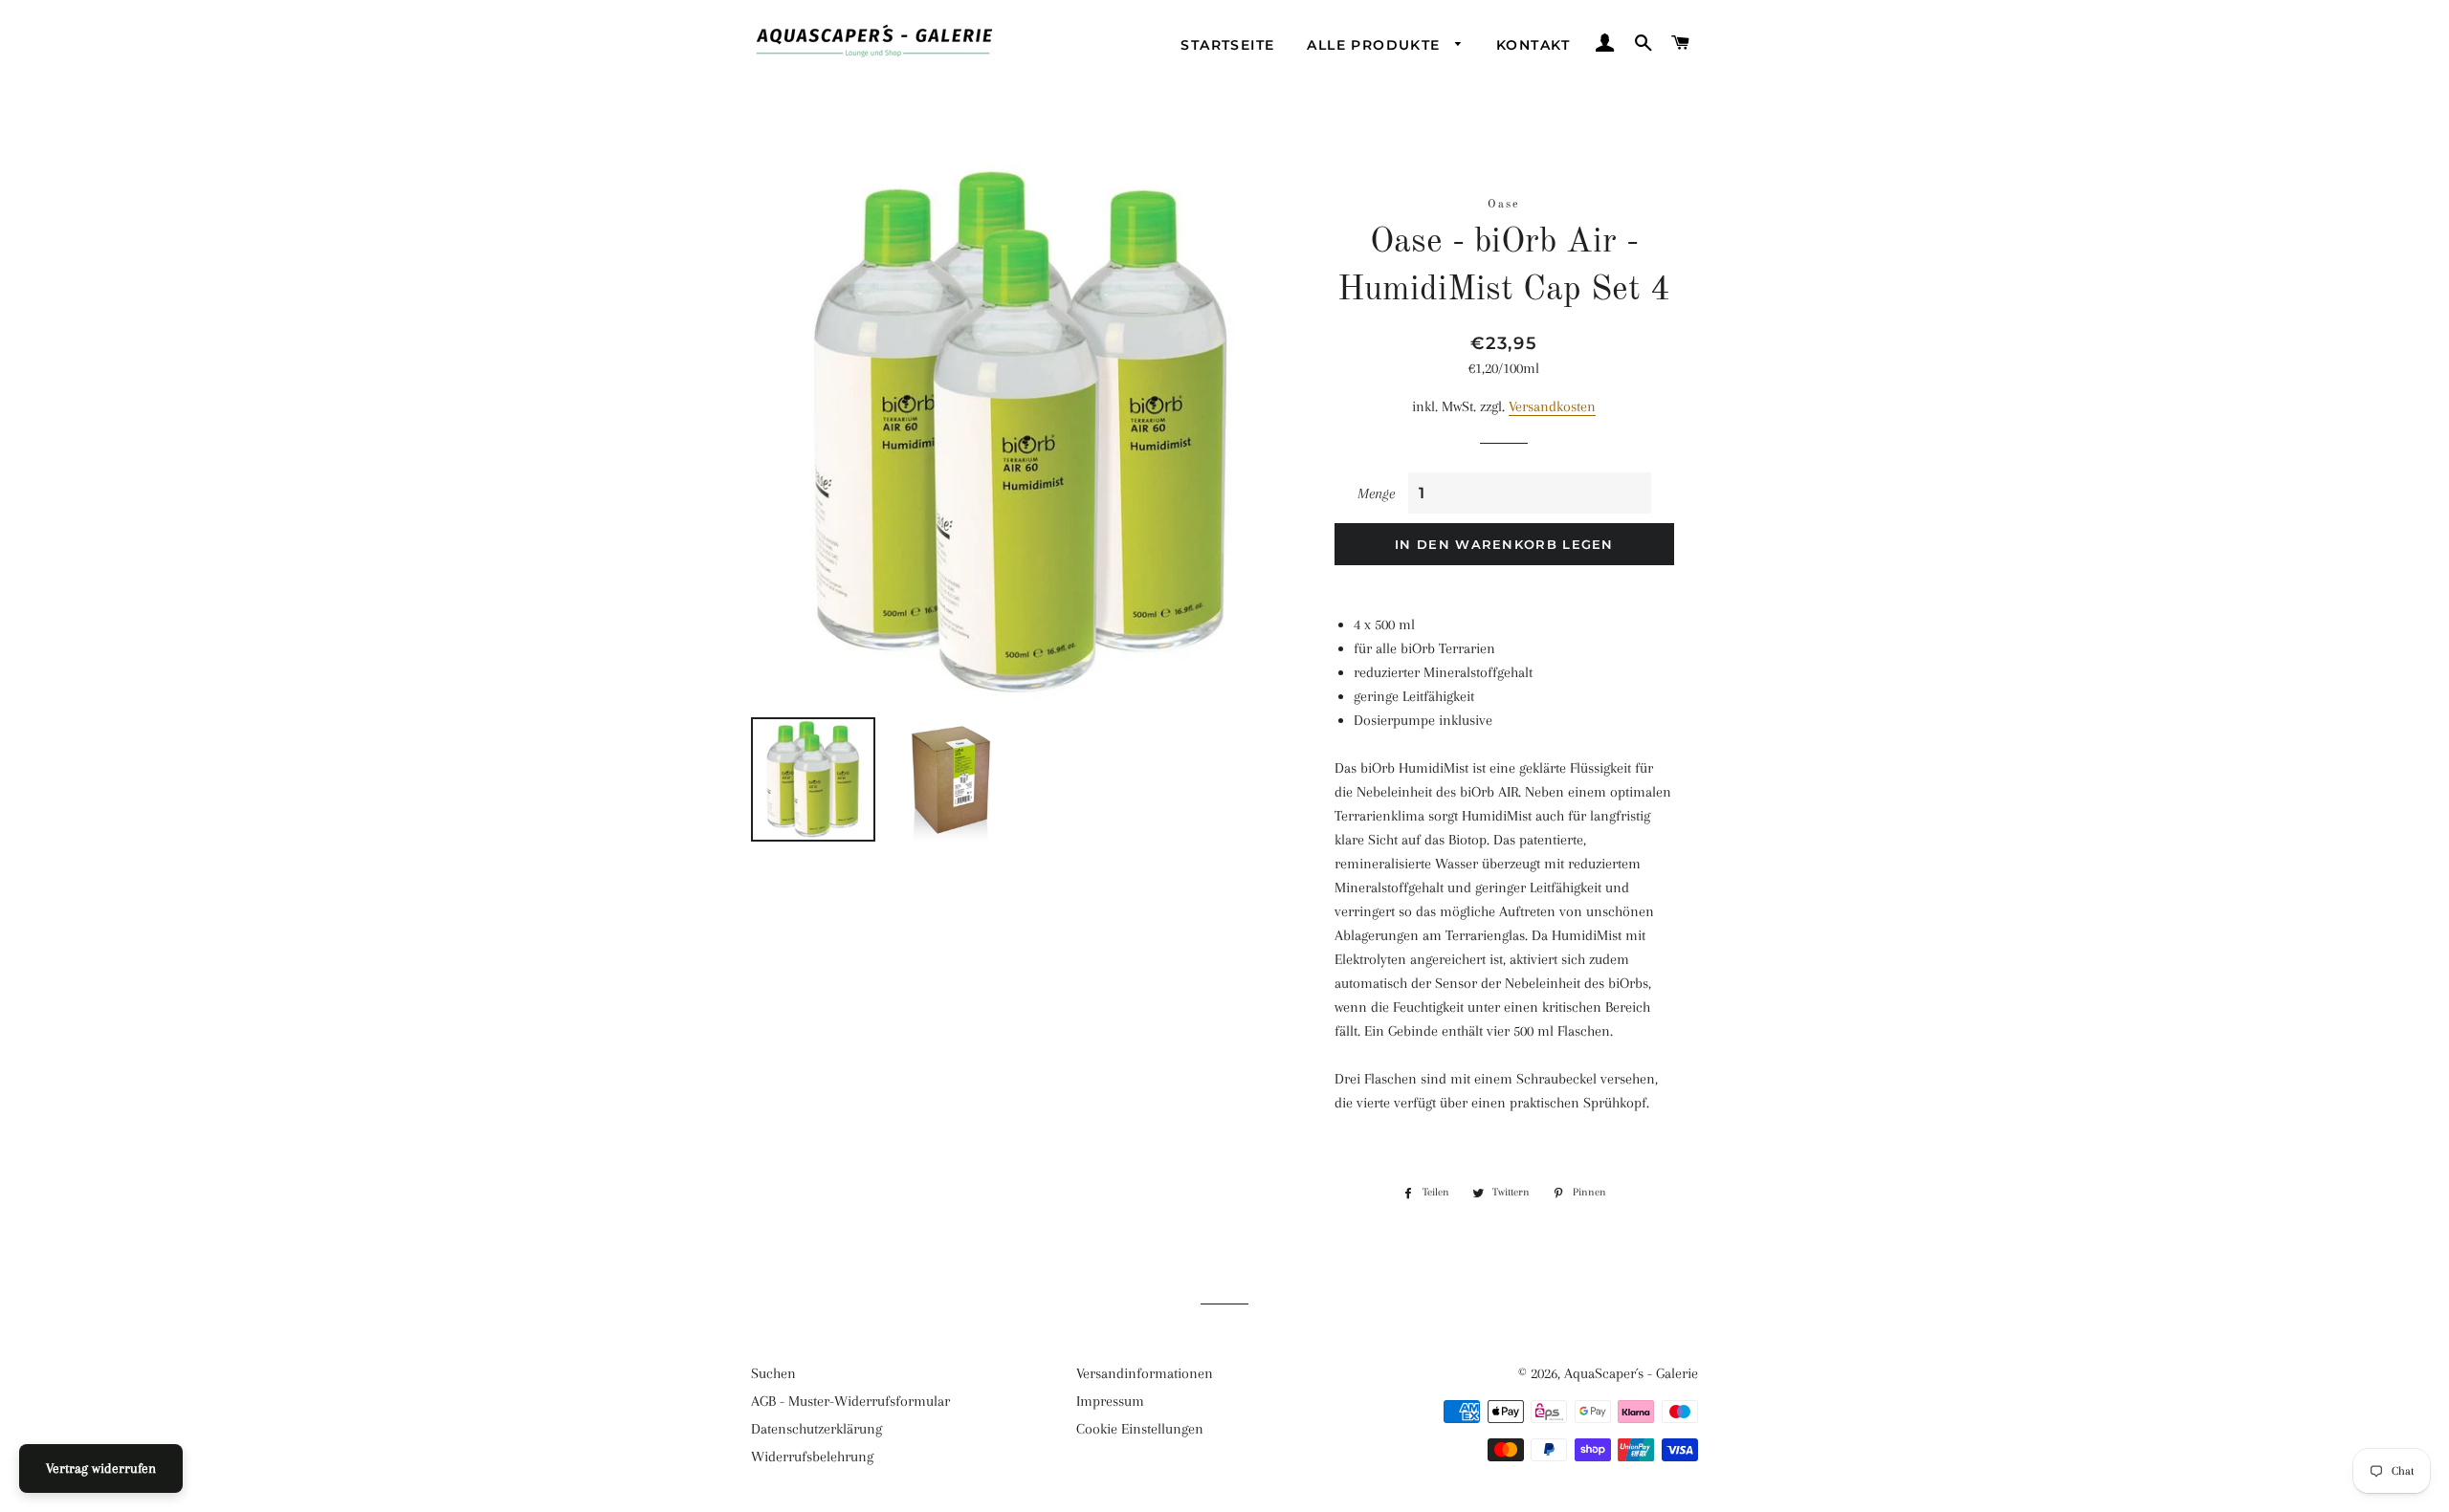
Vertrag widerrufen (101, 1468)
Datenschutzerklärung (816, 1429)
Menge (1376, 493)
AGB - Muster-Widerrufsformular (850, 1401)
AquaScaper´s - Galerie (1631, 1373)
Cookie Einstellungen (1140, 1429)
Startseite (1227, 45)
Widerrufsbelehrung (812, 1457)
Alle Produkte (1376, 45)
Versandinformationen (1145, 1373)
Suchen (773, 1373)
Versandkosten (1552, 406)
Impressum (1110, 1401)
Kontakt (1533, 45)
